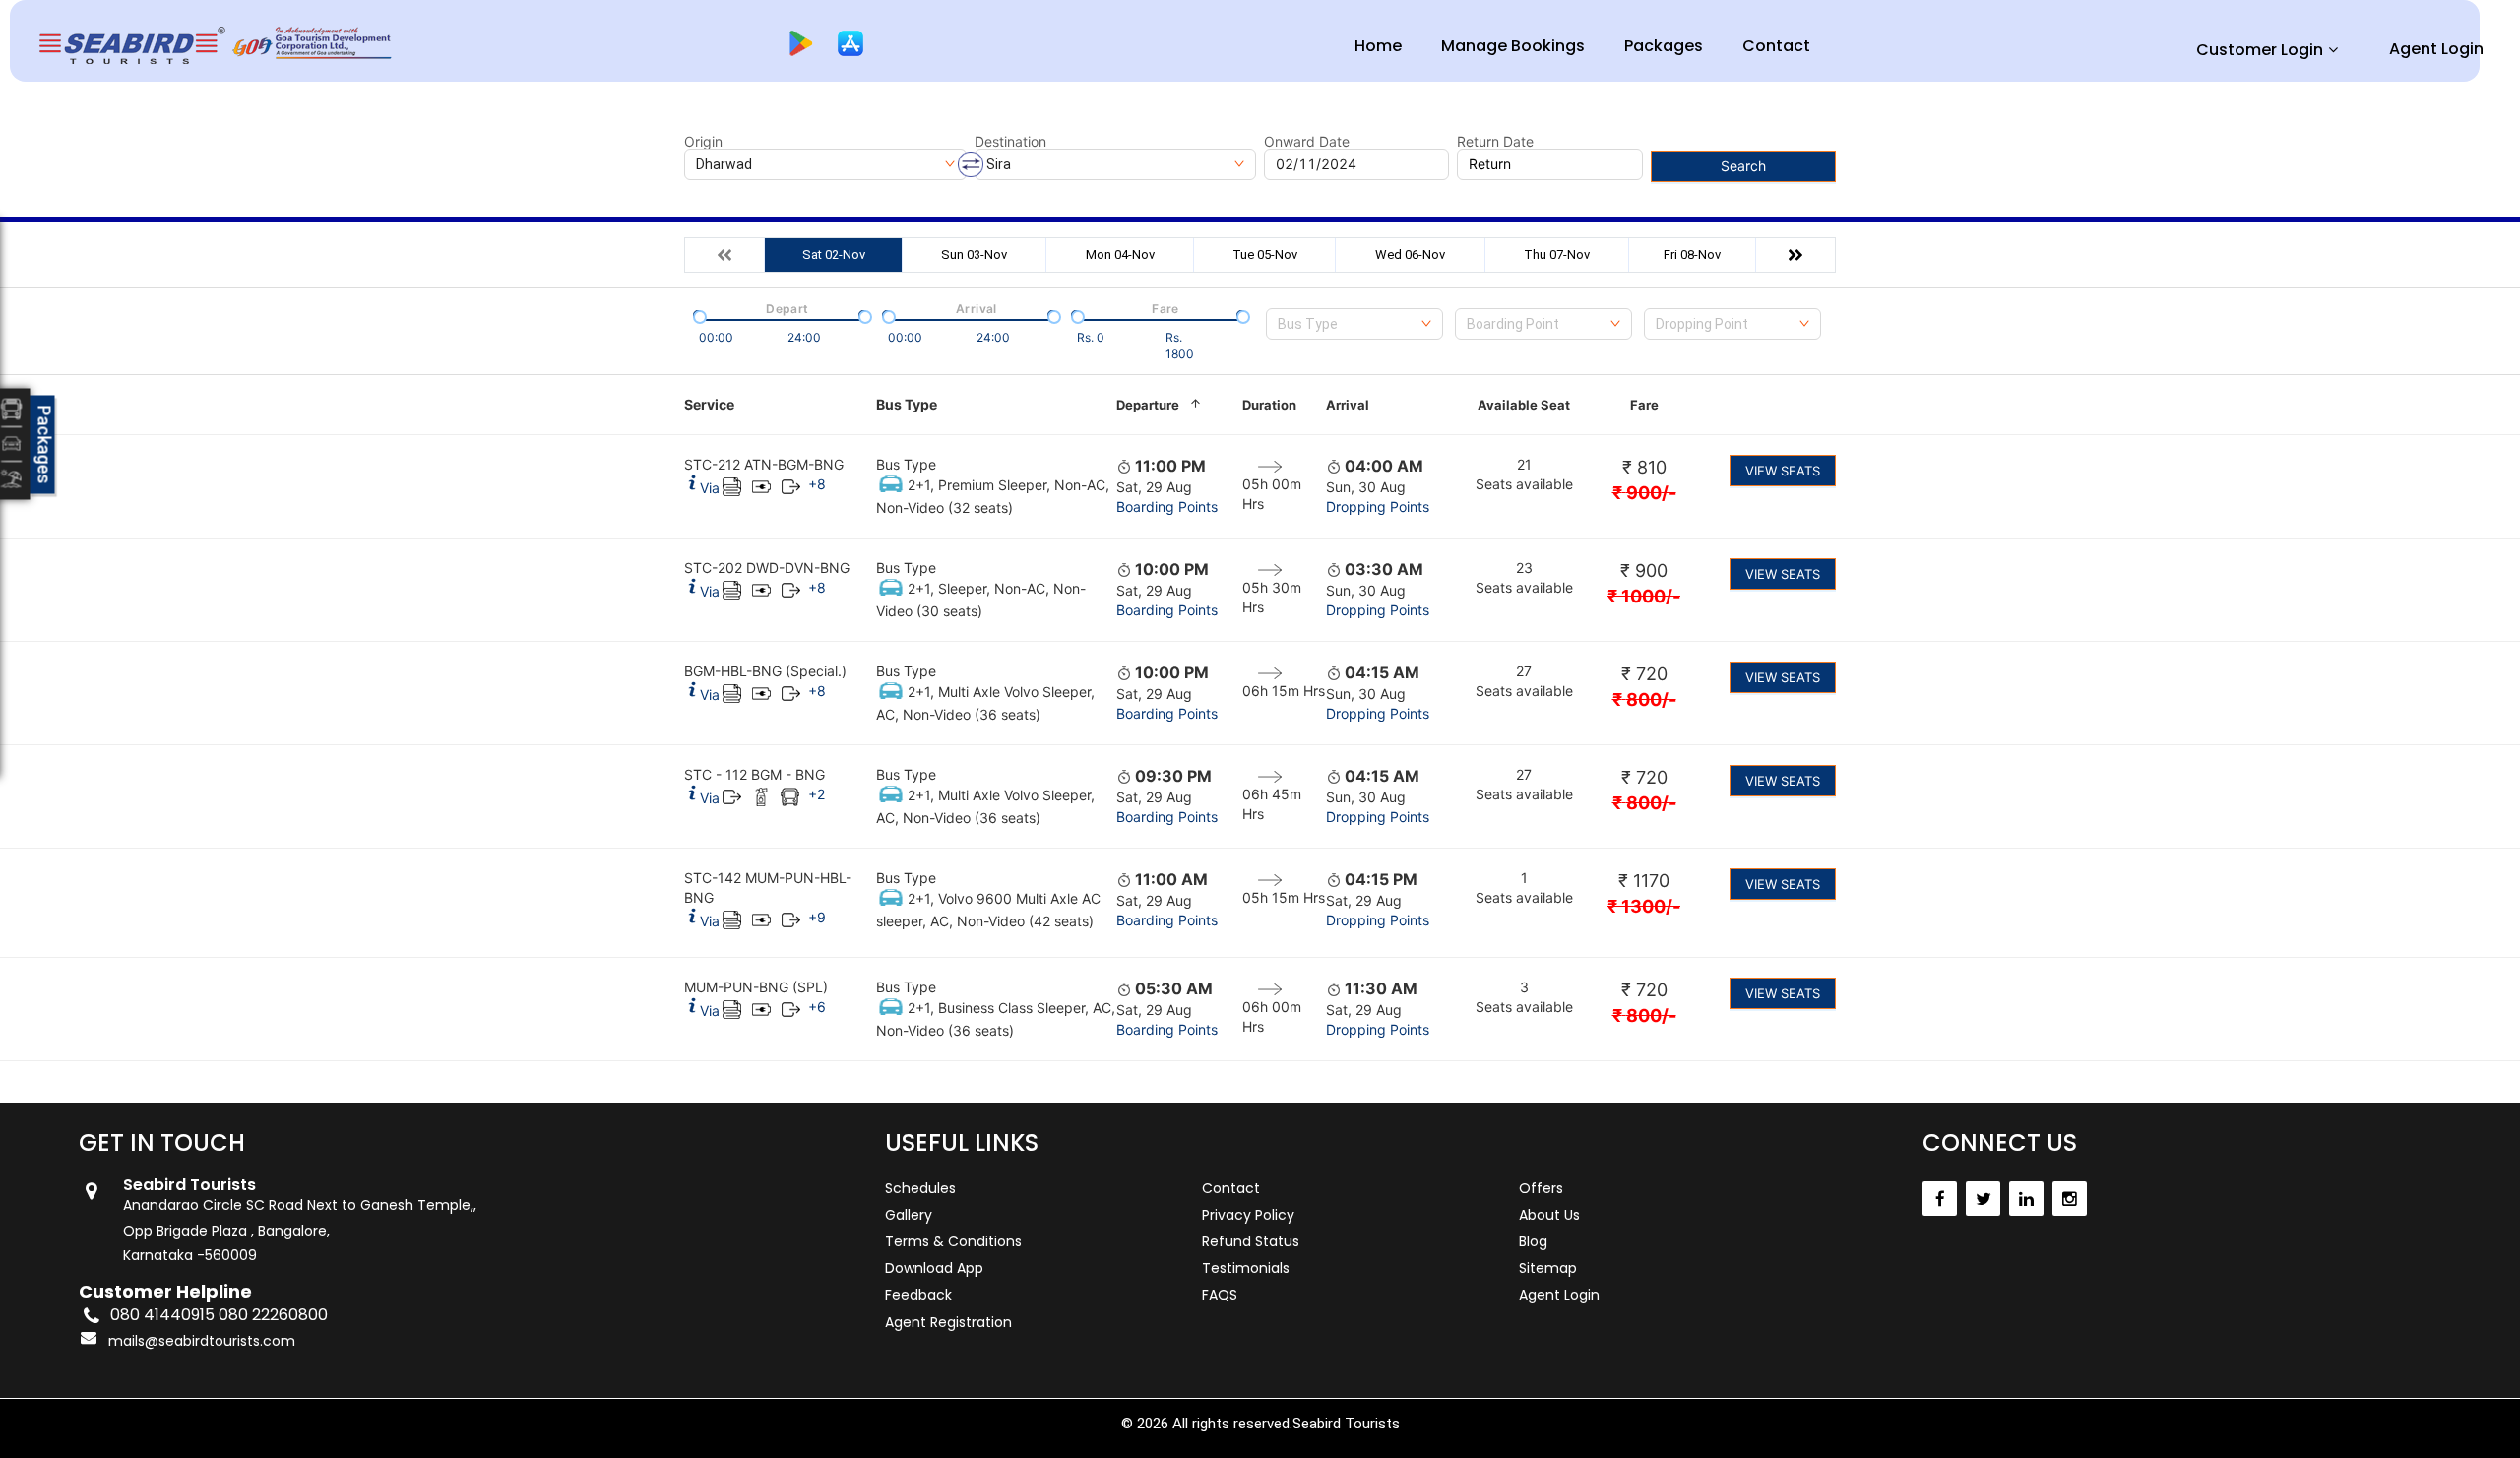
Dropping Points (1378, 507)
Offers (1541, 1188)
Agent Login (2436, 49)
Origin (703, 142)
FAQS (1220, 1295)
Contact (1776, 46)
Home (1378, 46)
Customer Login (2260, 50)
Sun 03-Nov (974, 254)
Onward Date (1307, 142)
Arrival (1348, 405)
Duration (1269, 405)
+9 (817, 917)
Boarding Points (1167, 507)
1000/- (1644, 596)
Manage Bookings (1513, 46)
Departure (1148, 405)
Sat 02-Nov (834, 254)
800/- (1644, 699)
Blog (1533, 1241)
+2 (817, 794)
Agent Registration (948, 1322)
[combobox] (1354, 324)
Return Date (1495, 142)
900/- (1644, 493)
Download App (934, 1268)
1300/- (1644, 906)
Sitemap (1548, 1268)
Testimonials (1246, 1268)
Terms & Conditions (953, 1241)
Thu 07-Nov (1557, 254)
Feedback (918, 1295)
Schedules (920, 1188)
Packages (1664, 46)
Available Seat (1524, 405)
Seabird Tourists (1346, 1424)
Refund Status (1251, 1241)
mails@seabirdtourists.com (202, 1341)
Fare (1644, 405)
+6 (817, 1007)
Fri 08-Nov (1692, 254)
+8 (817, 484)
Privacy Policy (1248, 1215)
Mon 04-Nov (1120, 254)
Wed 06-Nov (1410, 254)
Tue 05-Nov (1265, 254)
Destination (1010, 142)
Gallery (909, 1215)
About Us (1549, 1215)
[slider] (698, 315)
